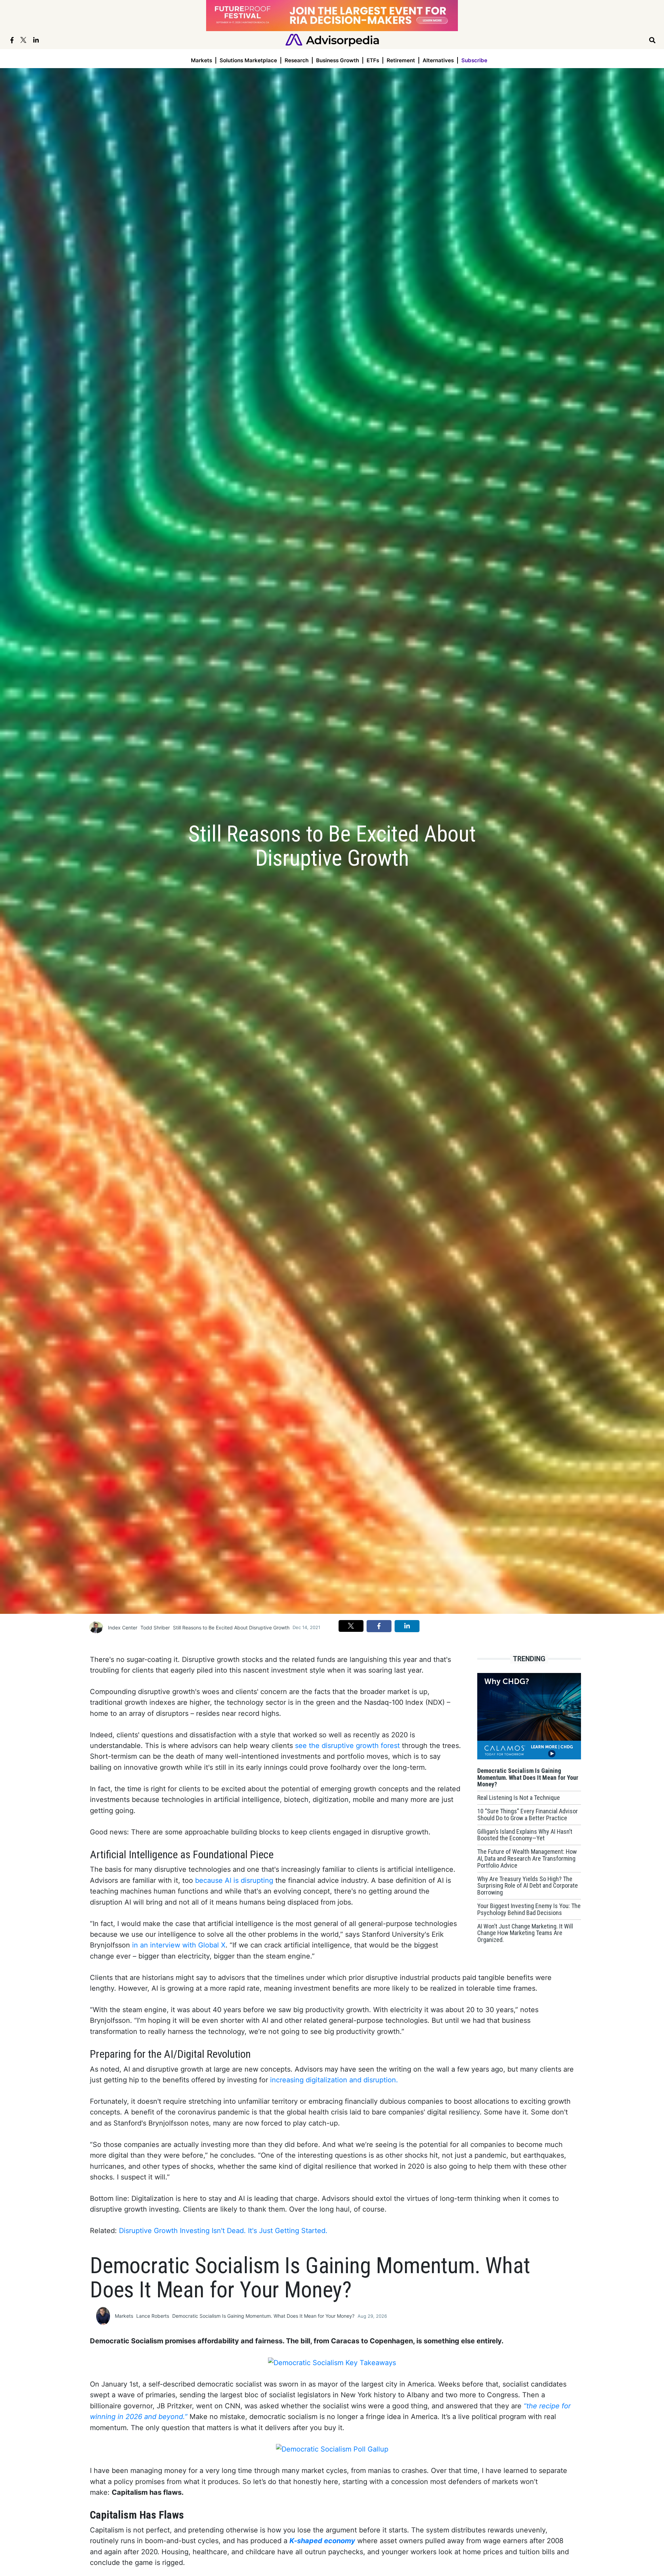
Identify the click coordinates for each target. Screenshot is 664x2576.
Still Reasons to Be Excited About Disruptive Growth (231, 1628)
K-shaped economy (322, 2541)
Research (297, 60)
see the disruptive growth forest (347, 1746)
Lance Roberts (153, 2316)
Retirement (401, 60)
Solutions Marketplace (248, 60)
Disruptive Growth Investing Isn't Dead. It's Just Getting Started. (223, 2231)
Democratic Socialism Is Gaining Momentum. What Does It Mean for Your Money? (263, 2316)
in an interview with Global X (179, 1945)
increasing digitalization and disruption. (334, 2080)
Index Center (123, 1628)
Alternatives (438, 60)
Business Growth (338, 60)
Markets (201, 60)
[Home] (332, 40)
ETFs (373, 60)
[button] (351, 1626)
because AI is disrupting (234, 1880)
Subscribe (474, 60)
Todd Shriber (155, 1628)
